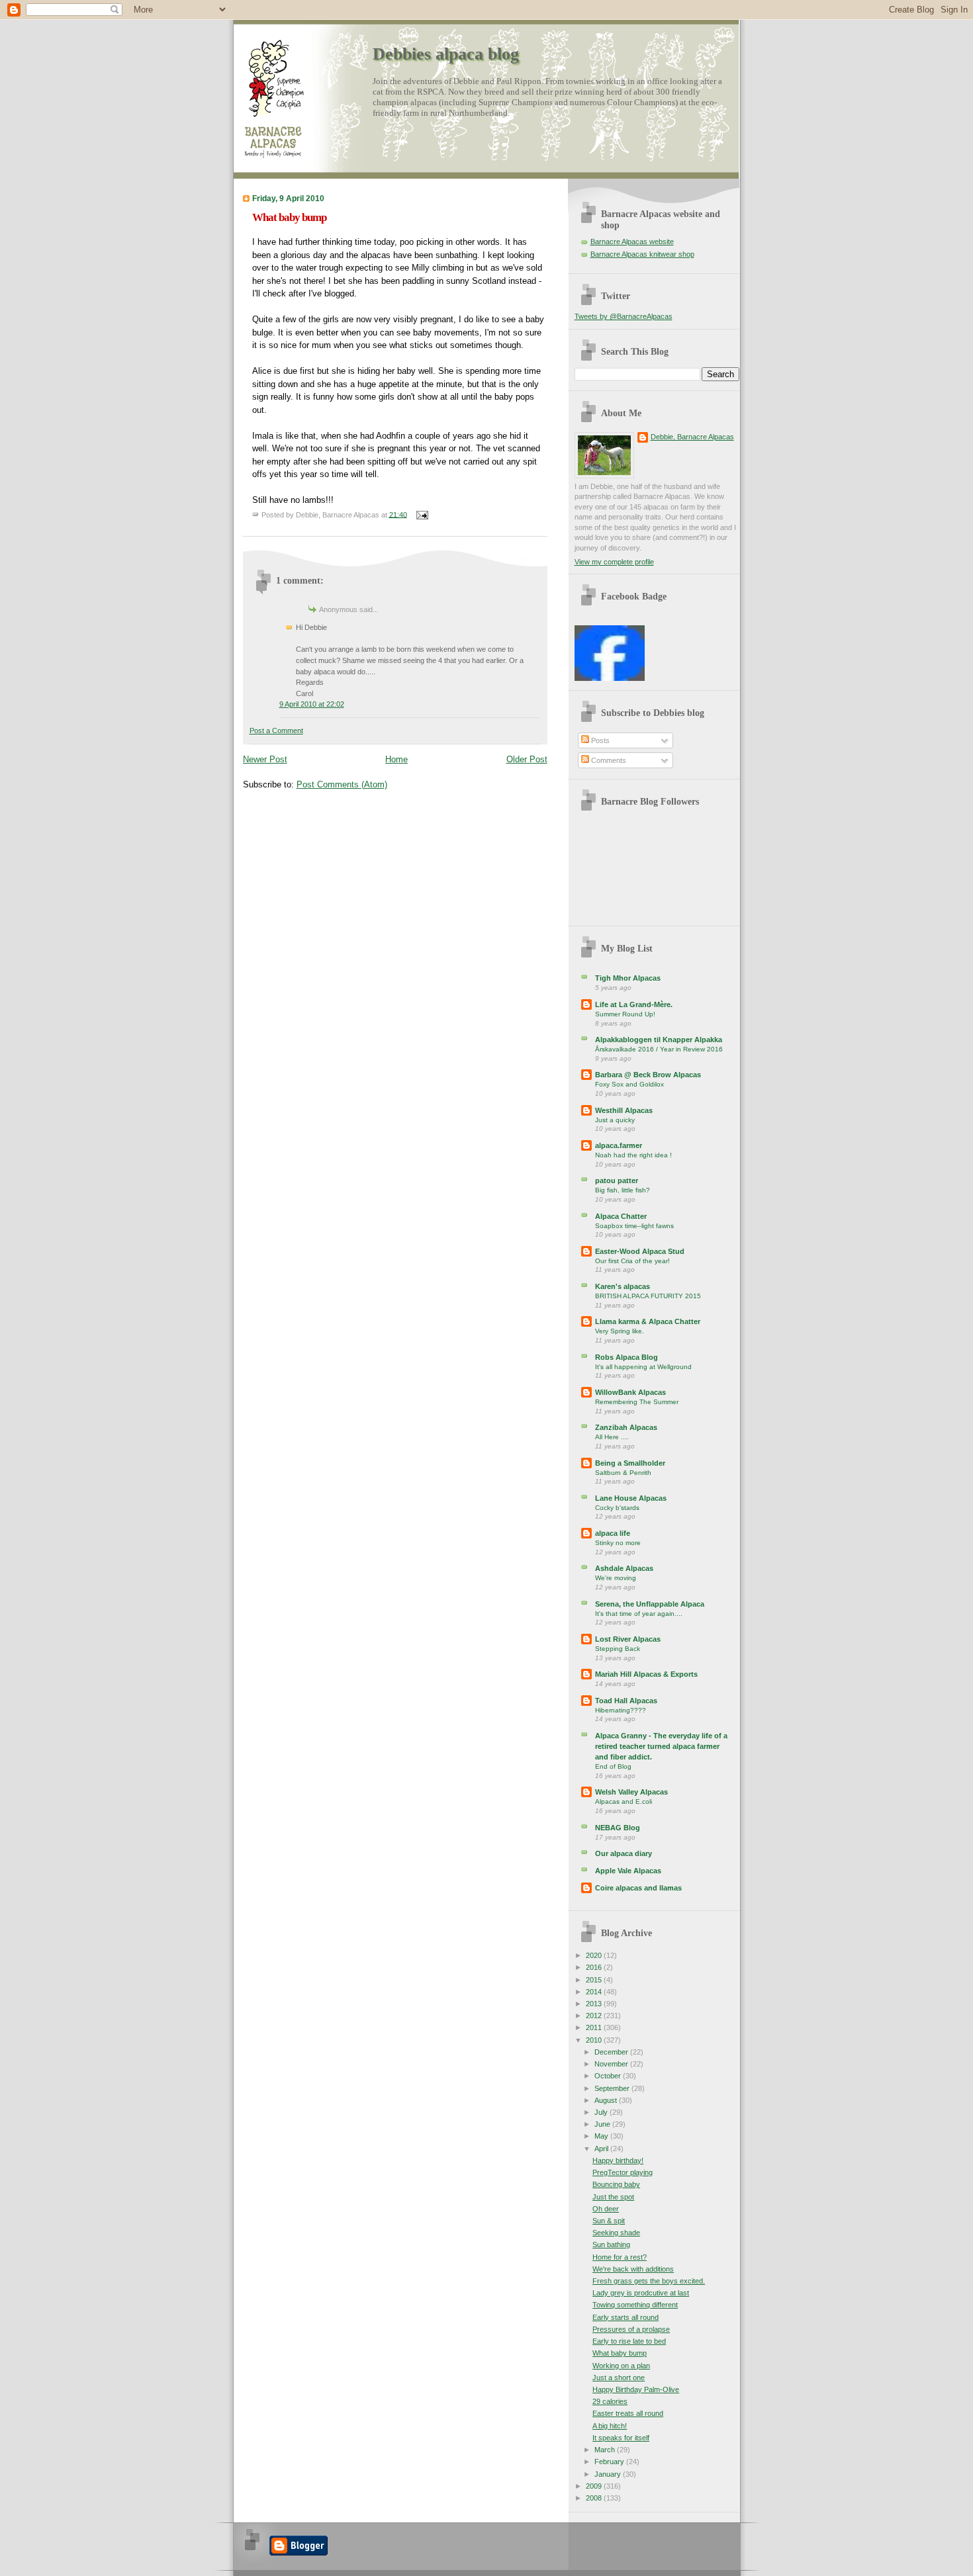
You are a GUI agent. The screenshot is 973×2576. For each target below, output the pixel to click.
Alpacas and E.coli (624, 1801)
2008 (595, 2498)
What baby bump (289, 217)
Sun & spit (609, 2221)
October (609, 2076)
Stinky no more (618, 1543)
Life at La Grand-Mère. (634, 1004)
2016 (595, 1967)
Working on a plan (621, 2366)
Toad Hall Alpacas (626, 1701)
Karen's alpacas (623, 1286)
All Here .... (612, 1437)
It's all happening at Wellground (643, 1367)
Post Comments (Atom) (342, 784)
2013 (595, 2004)
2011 (595, 2027)
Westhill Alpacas (624, 1110)
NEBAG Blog (618, 1828)
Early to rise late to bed (629, 2341)
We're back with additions (633, 2269)
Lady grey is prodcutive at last (641, 2293)
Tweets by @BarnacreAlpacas (624, 316)
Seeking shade (616, 2233)
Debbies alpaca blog (446, 54)
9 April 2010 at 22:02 (312, 704)
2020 (595, 1955)
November (612, 2064)
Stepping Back (618, 1649)
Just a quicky (615, 1120)
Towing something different (635, 2305)
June (603, 2124)
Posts (599, 740)
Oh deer (606, 2209)
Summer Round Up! (625, 1014)
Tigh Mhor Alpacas (628, 978)
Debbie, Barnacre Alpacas (692, 437)
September (613, 2088)
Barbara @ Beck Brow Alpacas (648, 1075)
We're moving (616, 1578)
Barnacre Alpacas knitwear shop (642, 254)
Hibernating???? (621, 1710)
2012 (595, 2016)
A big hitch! (610, 2426)
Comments (608, 760)
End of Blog (613, 1766)
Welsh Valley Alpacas (631, 1792)
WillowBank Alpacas (630, 1392)
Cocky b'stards (617, 1508)
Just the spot (613, 2197)
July (602, 2112)
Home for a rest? (620, 2257)
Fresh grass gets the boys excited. (649, 2281)
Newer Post (265, 759)
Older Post (527, 759)
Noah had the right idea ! (633, 1155)
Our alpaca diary (624, 1853)
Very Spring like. (620, 1331)
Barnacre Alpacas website (632, 242)
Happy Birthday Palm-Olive (636, 2389)
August (607, 2100)
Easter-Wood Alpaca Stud (640, 1251)
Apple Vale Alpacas (628, 1871)
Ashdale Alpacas (624, 1568)
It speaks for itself (621, 2438)
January (609, 2474)
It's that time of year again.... (639, 1614)
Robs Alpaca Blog (626, 1357)
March (606, 2450)
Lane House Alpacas (631, 1498)
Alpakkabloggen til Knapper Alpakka (659, 1040)
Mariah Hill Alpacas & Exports (646, 1674)
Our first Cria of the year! (632, 1261)
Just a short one (619, 2377)
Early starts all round (625, 2317)
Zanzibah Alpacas (626, 1427)
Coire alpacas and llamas (638, 1888)
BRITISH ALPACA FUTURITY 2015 (648, 1296)
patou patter (617, 1180)
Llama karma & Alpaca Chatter (648, 1321)
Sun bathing (611, 2244)
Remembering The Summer (637, 1402)
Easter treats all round (628, 2413)
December (612, 2052)
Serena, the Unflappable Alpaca (650, 1604)
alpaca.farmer (619, 1145)
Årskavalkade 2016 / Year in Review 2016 (659, 1049)
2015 (595, 1980)
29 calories (610, 2401)
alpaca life (613, 1533)
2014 (595, 1992)
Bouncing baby (616, 2184)
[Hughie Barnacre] (610, 678)
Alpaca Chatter (621, 1216)
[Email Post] (421, 514)
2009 (595, 2486)
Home (396, 759)
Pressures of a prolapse (631, 2329)
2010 (595, 2040)
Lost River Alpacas (628, 1639)
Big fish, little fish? (623, 1190)
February (610, 2462)
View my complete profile (614, 562)
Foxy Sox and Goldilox (629, 1084)
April (602, 2149)
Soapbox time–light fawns (634, 1226)
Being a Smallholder (630, 1463)
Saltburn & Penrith (623, 1473)
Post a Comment (276, 731)
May (602, 2136)
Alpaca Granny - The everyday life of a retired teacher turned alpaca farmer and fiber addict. (661, 1746)
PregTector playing (623, 2172)
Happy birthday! (618, 2160)
